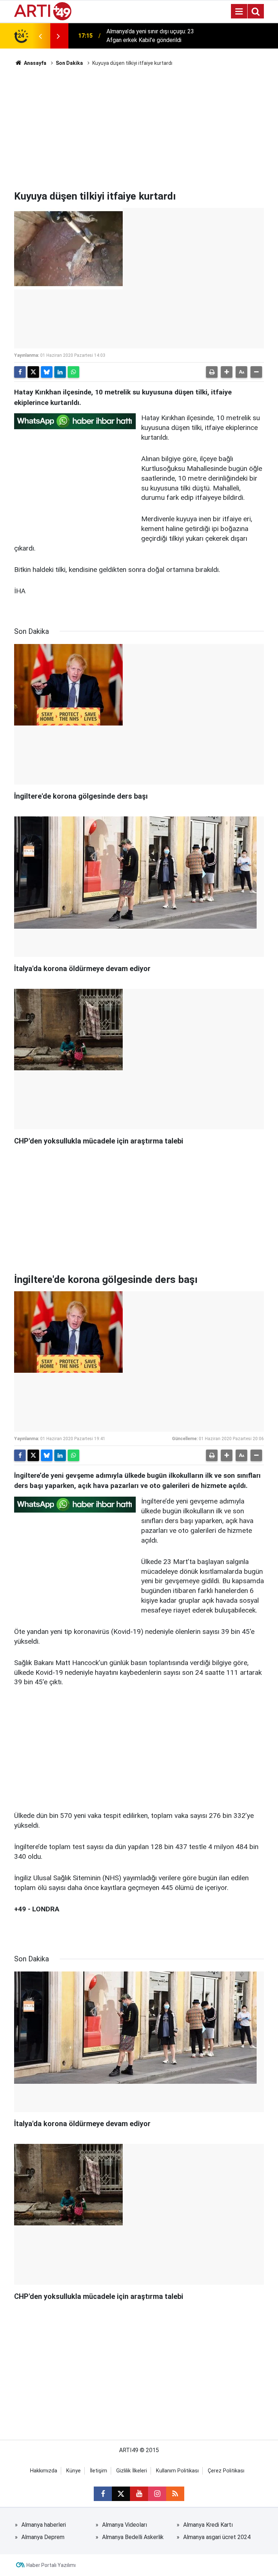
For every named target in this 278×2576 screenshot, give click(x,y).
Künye (73, 2471)
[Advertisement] (139, 129)
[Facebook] (20, 372)
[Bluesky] (47, 372)
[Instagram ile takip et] (157, 2494)
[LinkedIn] (60, 372)
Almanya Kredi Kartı (208, 2525)
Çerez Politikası (226, 2471)
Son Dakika (69, 63)
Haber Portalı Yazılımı (51, 2565)
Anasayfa (35, 63)
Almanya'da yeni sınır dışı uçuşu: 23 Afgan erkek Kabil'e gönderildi (150, 36)
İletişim (98, 2471)
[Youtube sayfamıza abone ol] (139, 2494)
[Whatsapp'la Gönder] (73, 372)
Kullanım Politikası (177, 2471)
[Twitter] (33, 372)
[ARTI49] (43, 11)
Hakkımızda (44, 2471)
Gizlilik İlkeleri (132, 2471)
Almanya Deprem (43, 2537)
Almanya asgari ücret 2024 (217, 2537)
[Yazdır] (212, 372)
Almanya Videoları (125, 2525)
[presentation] (40, 36)
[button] (227, 372)
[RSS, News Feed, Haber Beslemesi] (175, 2494)
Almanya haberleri (44, 2525)
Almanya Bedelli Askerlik (133, 2537)
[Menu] (239, 12)
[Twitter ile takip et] (121, 2494)
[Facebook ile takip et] (103, 2494)
